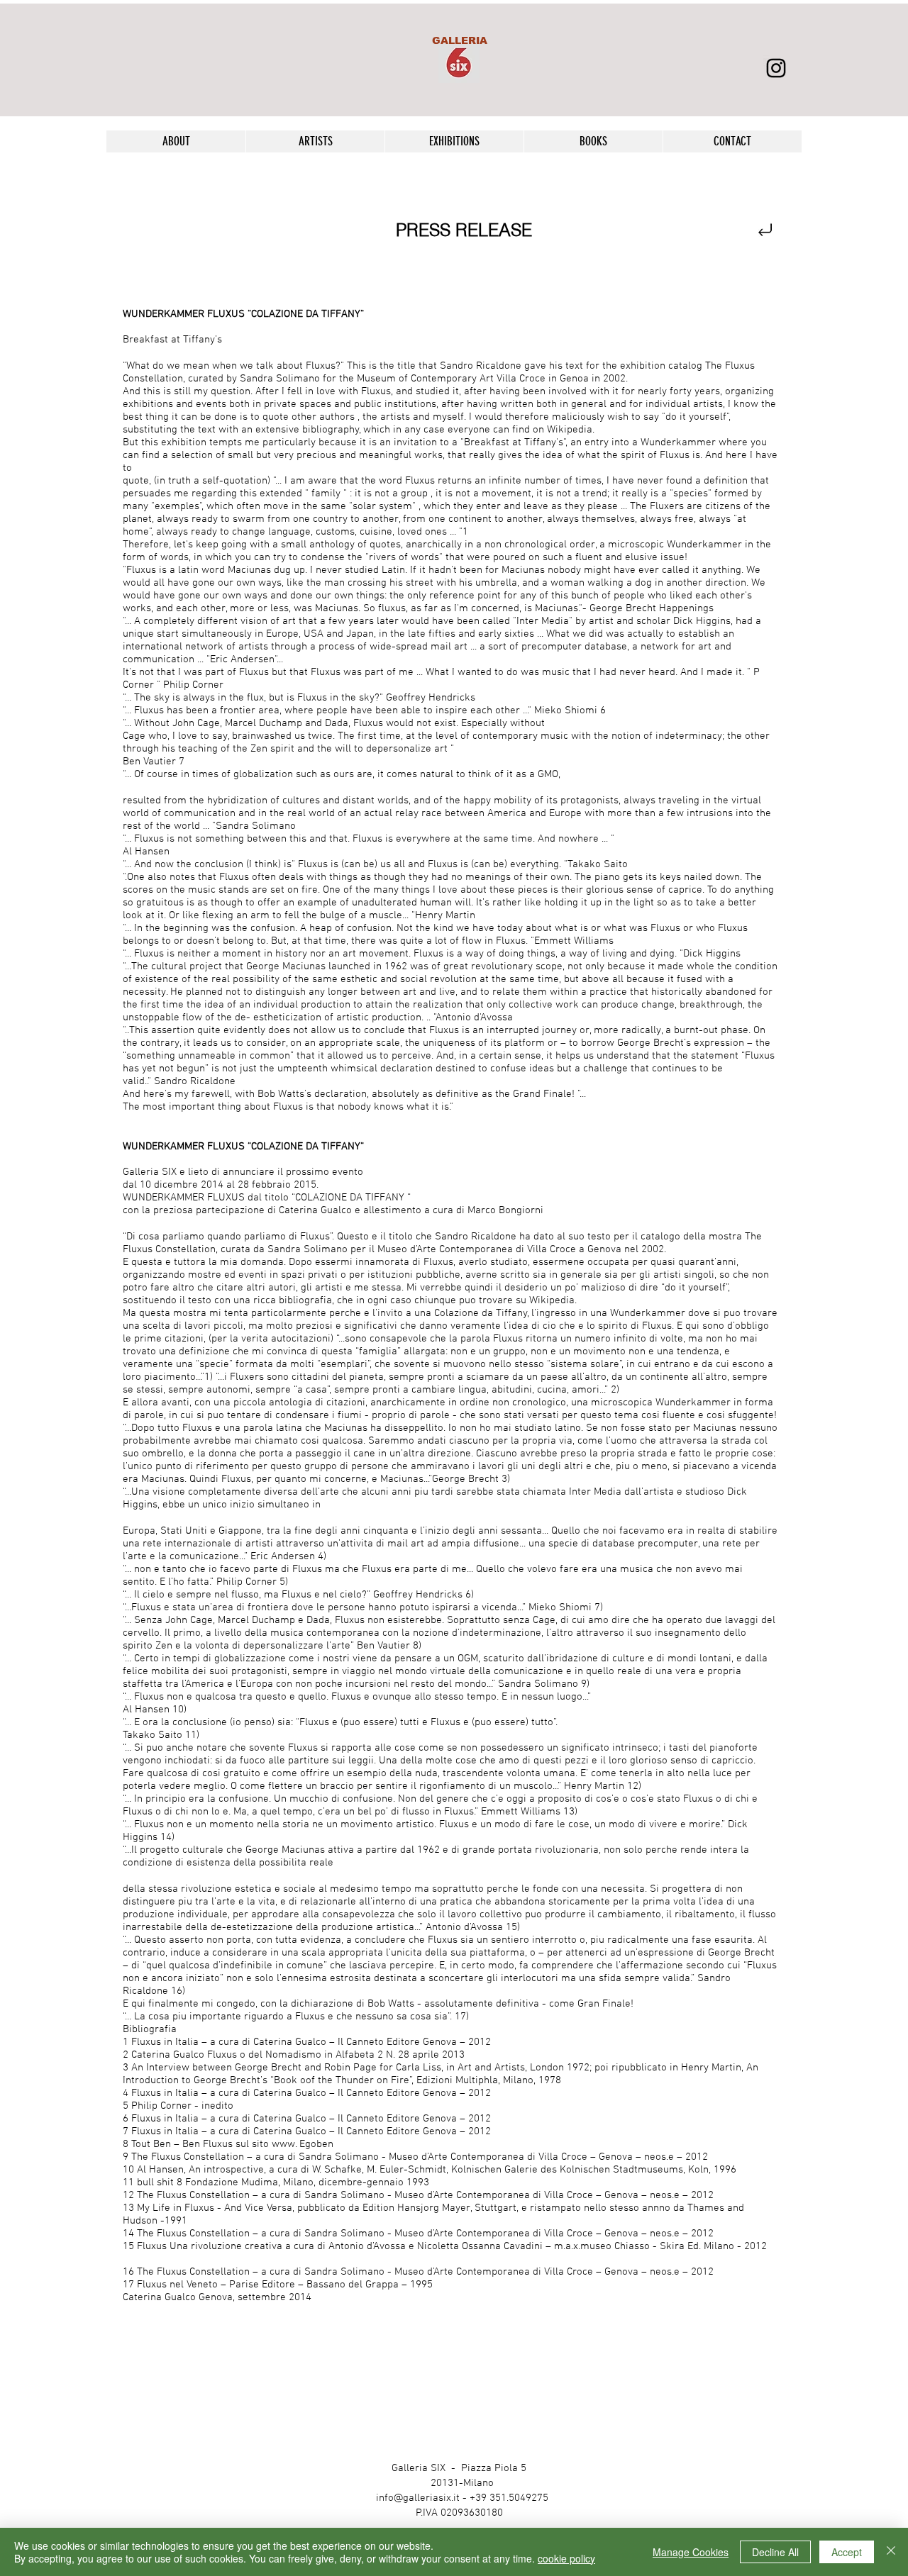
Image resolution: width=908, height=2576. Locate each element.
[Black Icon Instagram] (776, 68)
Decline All (775, 2552)
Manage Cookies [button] (691, 2552)
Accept (847, 2552)
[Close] (891, 2552)
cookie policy (566, 2558)
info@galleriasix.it (418, 2498)
